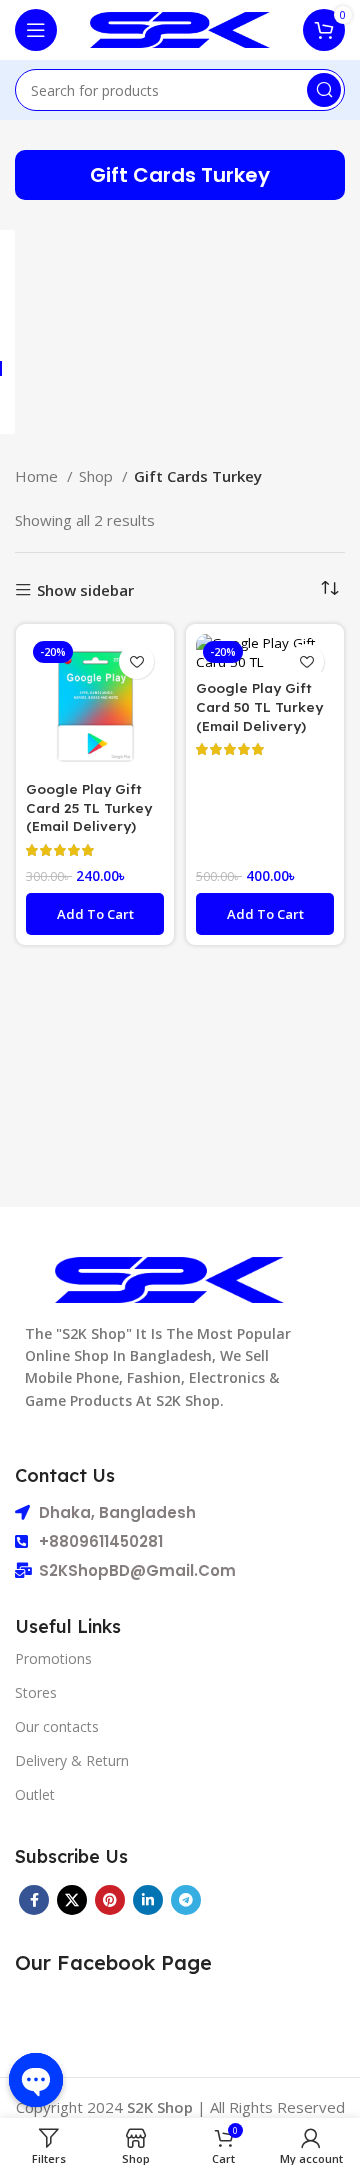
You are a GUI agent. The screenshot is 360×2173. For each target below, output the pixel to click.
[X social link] (72, 1900)
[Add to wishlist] (136, 661)
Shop (98, 476)
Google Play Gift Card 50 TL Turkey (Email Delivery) (259, 706)
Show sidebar (85, 590)
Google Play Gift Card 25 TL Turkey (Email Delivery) (89, 807)
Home (38, 476)
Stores (36, 1692)
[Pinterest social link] (110, 1900)
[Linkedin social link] (148, 1900)
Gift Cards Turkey (180, 175)
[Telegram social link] (186, 1900)
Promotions (53, 1658)
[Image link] (169, 1278)
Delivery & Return (72, 1760)
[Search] (324, 90)
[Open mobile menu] (36, 30)
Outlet (35, 1794)
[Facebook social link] (34, 1900)
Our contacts (57, 1726)
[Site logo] (180, 28)
